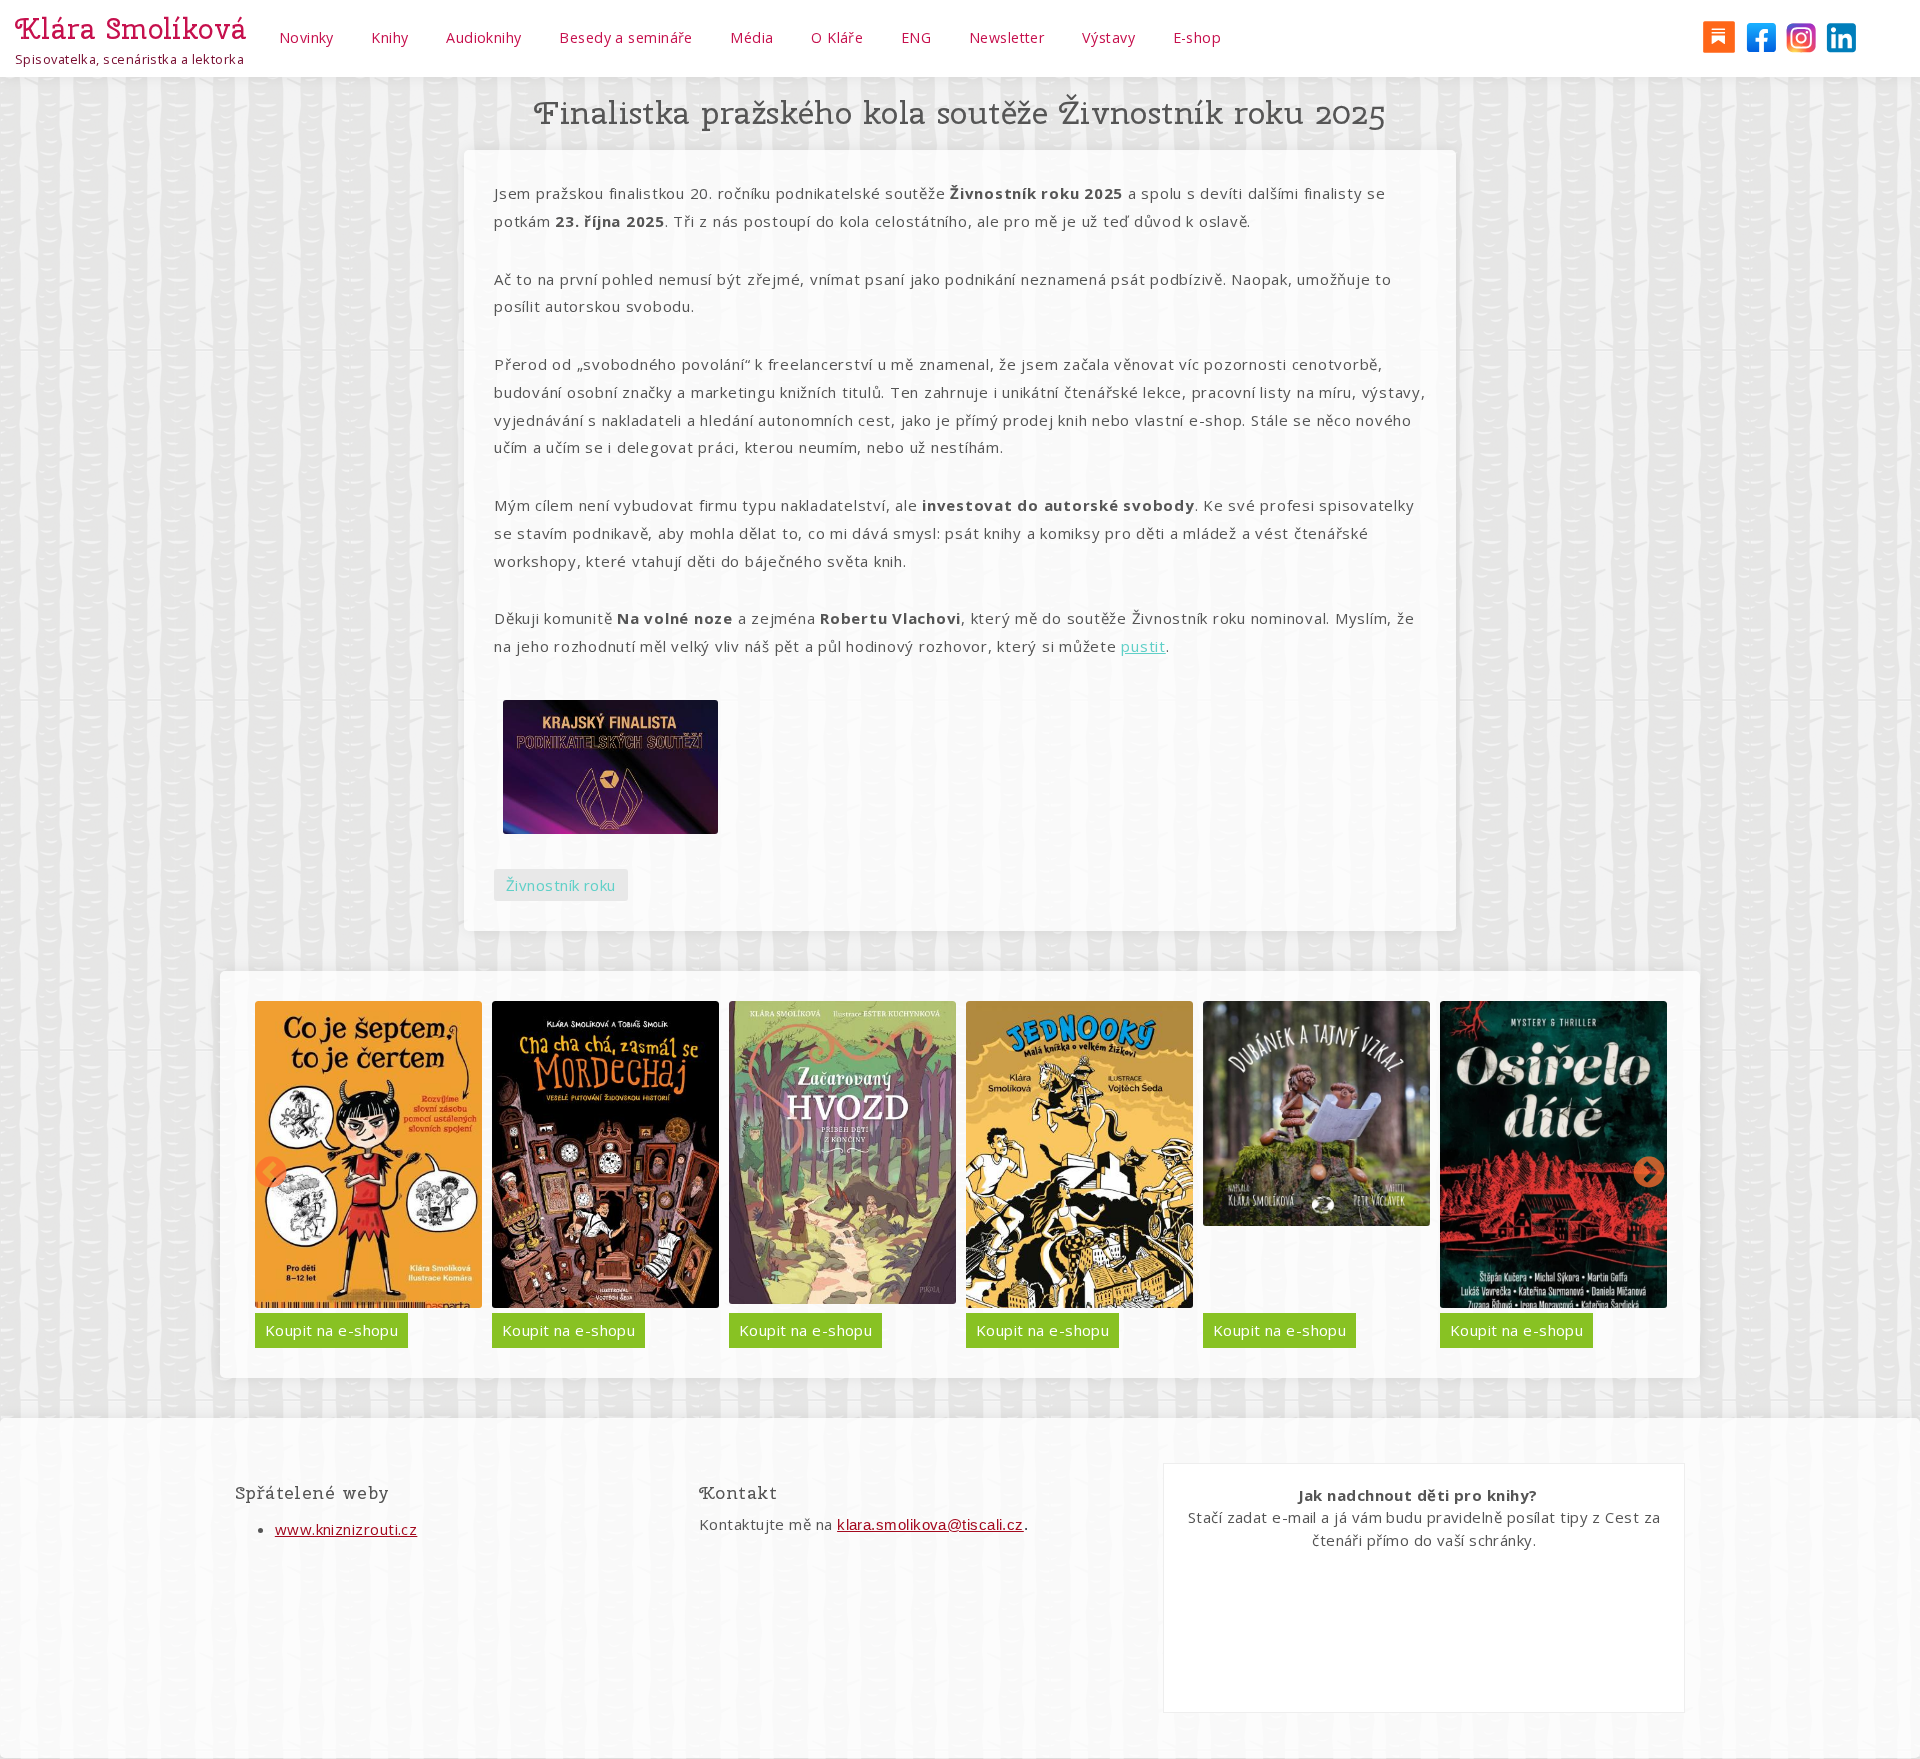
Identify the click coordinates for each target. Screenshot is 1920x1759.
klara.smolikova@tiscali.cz (930, 1524)
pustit (1143, 646)
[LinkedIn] (1841, 36)
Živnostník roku (561, 885)
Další (1649, 1174)
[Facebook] (1759, 36)
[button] (610, 767)
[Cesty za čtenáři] (1718, 36)
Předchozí (271, 1174)
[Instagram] (1800, 36)
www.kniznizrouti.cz (346, 1529)
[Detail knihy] (369, 1154)
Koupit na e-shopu (332, 1330)
